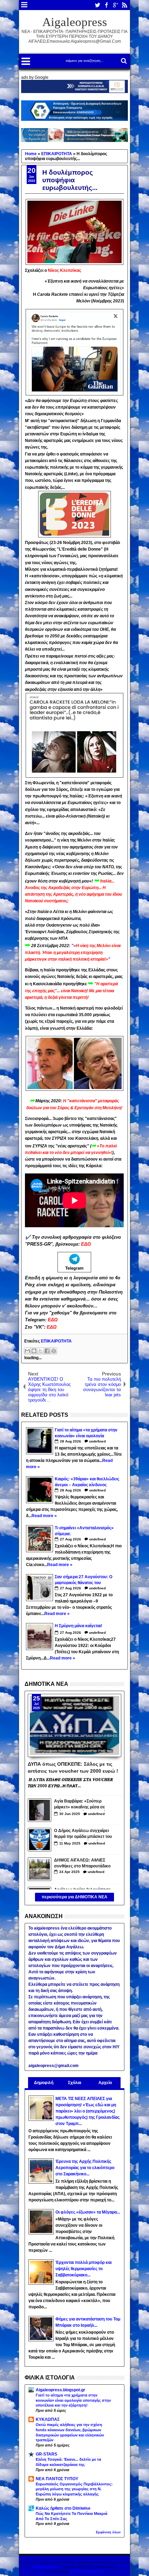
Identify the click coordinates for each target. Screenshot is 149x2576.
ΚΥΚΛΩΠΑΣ (48, 2419)
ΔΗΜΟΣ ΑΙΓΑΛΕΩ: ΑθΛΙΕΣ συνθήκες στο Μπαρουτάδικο (82, 1863)
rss (124, 5)
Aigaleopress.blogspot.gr (60, 2390)
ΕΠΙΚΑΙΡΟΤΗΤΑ (56, 1341)
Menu (24, 5)
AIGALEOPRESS (86, 2572)
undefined (97, 1441)
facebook (106, 5)
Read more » (44, 1516)
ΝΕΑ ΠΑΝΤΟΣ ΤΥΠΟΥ (57, 2479)
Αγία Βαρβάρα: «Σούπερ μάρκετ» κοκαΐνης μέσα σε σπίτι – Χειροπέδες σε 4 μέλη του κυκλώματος (82, 1805)
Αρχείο (105, 2083)
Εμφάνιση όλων (108, 2532)
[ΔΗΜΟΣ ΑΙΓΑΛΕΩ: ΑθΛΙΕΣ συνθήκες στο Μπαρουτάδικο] (40, 1869)
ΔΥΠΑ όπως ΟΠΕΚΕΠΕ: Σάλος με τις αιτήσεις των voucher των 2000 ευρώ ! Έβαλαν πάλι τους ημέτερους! (73, 1767)
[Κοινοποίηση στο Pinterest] (54, 1351)
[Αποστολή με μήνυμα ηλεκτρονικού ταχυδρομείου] (27, 1351)
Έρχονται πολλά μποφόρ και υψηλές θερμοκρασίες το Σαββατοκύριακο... (84, 2269)
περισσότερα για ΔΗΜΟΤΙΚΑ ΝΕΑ (74, 1897)
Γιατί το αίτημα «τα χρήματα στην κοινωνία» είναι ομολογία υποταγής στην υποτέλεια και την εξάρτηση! (73, 2400)
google (115, 5)
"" (73, 952)
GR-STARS (46, 2454)
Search (123, 61)
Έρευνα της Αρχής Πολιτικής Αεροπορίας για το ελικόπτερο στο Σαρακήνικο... (85, 2168)
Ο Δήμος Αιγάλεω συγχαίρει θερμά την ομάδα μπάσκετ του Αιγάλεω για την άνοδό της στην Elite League (83, 1834)
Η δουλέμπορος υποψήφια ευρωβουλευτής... (70, 180)
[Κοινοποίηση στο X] (41, 1351)
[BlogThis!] (34, 1351)
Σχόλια (74, 2083)
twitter (97, 5)
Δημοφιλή (44, 2083)
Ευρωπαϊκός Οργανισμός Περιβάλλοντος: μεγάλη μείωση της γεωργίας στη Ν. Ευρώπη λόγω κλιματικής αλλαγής (74, 2489)
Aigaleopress (75, 22)
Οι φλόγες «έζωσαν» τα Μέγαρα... (88, 2212)
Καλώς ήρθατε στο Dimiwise (63, 2508)
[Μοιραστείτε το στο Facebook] (47, 1351)
